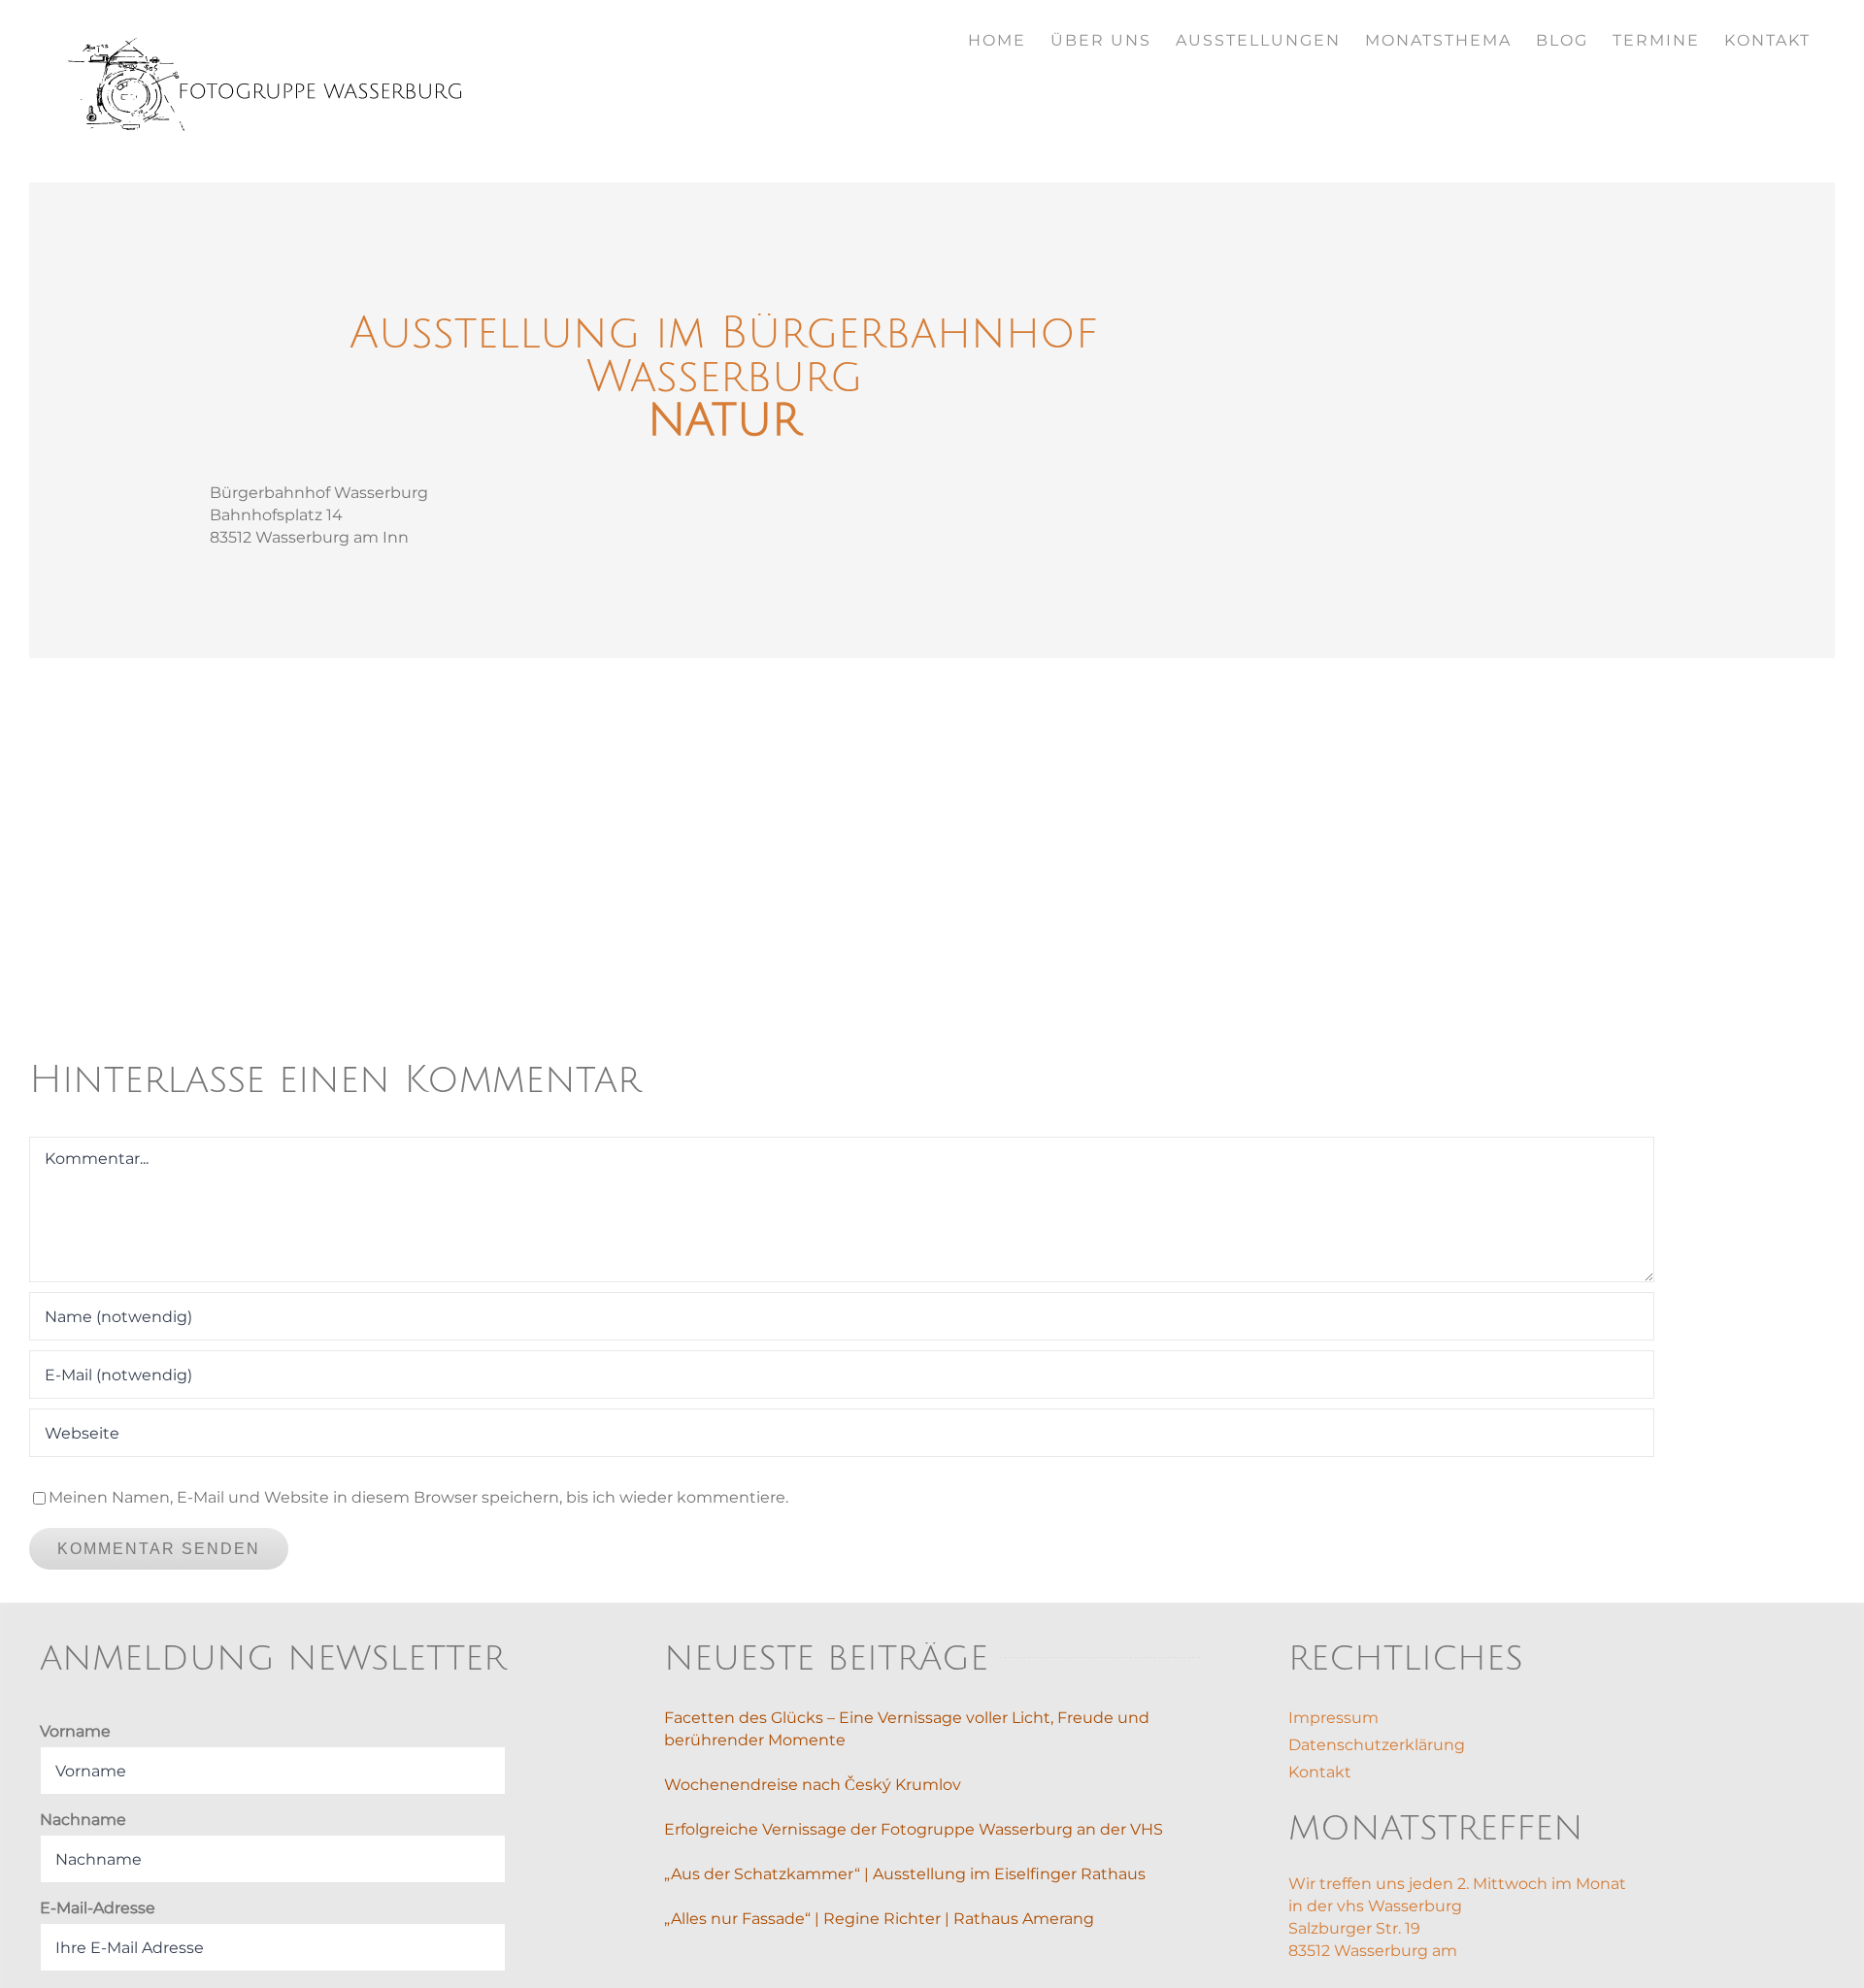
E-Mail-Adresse (98, 1908)
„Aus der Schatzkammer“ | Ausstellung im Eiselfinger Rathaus (905, 1874)
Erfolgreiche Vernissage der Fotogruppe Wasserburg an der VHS (914, 1829)
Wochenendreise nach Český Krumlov (813, 1785)
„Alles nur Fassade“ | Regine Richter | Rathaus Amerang (879, 1919)
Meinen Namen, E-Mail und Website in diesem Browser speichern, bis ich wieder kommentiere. (418, 1497)
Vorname (75, 1731)
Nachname (83, 1820)
